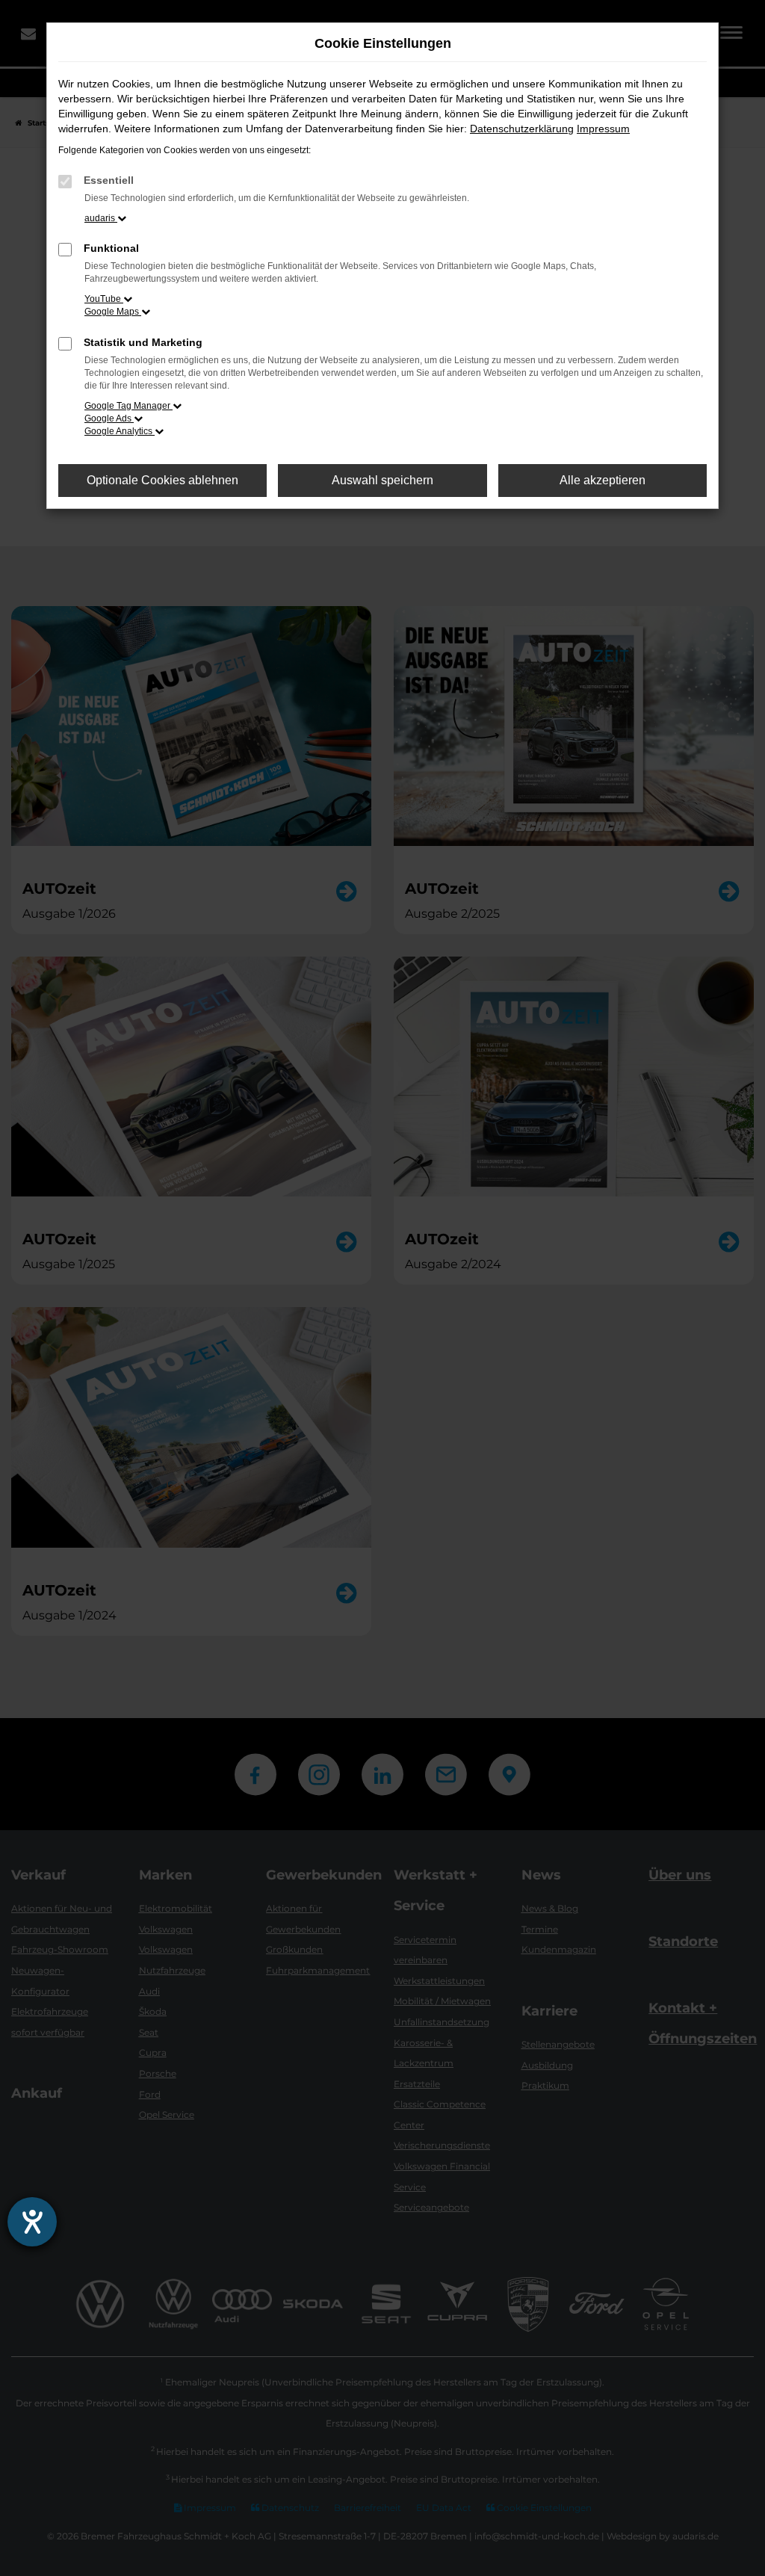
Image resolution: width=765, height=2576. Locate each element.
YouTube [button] (104, 299)
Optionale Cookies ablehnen (162, 480)
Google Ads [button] (109, 418)
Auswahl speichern (382, 480)
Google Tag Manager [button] (128, 406)
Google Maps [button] (113, 312)
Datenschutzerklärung (522, 129)
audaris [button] (101, 218)
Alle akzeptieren (603, 480)
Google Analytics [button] (120, 431)
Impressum (603, 129)
